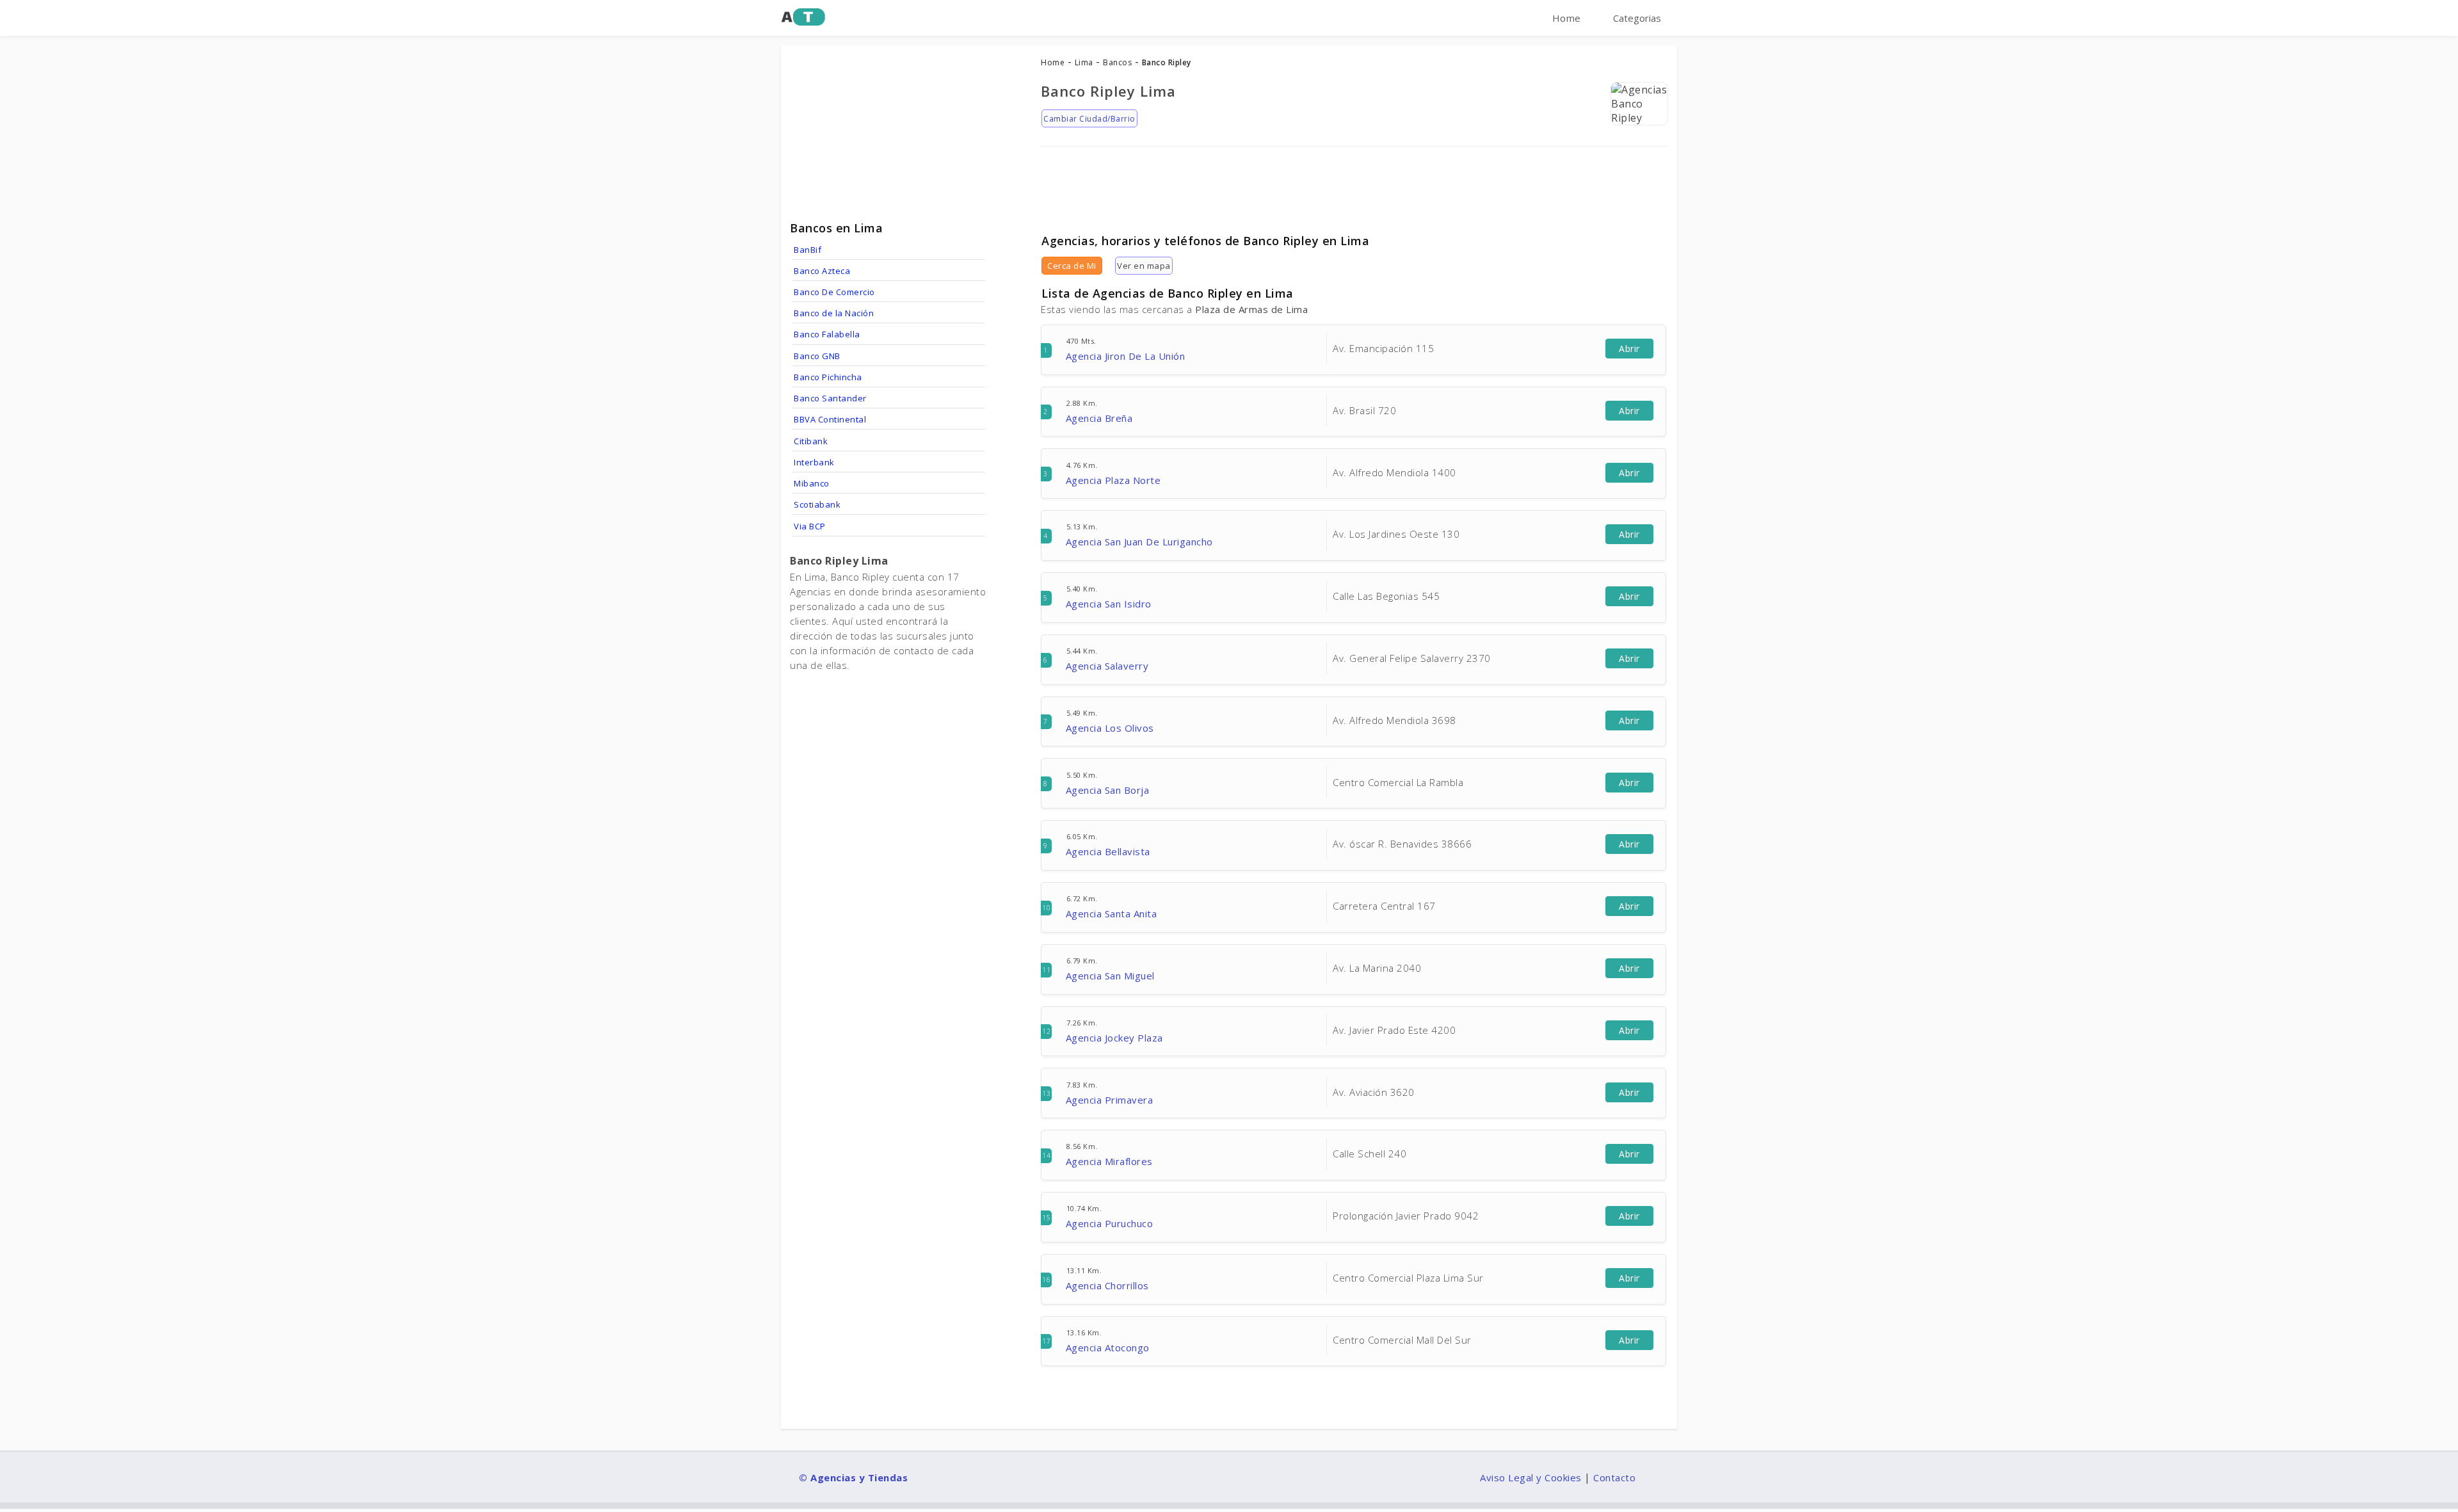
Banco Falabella (827, 334)
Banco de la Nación (834, 313)
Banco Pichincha (828, 377)
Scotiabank (817, 504)
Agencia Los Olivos (1110, 728)
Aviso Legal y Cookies (1531, 1477)
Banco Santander (830, 398)
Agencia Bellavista (1108, 851)
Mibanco (812, 483)
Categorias (1637, 18)
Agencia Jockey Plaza (1114, 1038)
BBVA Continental (830, 419)
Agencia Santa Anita (1112, 913)
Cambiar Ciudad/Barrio (1089, 119)
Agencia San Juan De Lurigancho (1139, 542)
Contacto (1614, 1477)
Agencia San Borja (1108, 790)
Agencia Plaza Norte (1113, 480)
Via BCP (810, 526)
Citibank (811, 441)
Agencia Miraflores (1109, 1161)
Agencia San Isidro (1109, 604)
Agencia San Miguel (1110, 976)
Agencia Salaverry (1107, 666)
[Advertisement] (1354, 185)
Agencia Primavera (1110, 1100)
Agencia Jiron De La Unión (1126, 356)
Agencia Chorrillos (1107, 1285)
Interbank (814, 462)
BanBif (807, 250)
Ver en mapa (1144, 266)
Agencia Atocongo (1108, 1347)
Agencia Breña (1099, 418)
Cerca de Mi (1072, 266)
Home (1567, 18)
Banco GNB (817, 356)
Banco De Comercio (834, 292)
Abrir (1629, 349)
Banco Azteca (822, 271)
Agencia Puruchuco (1110, 1223)
